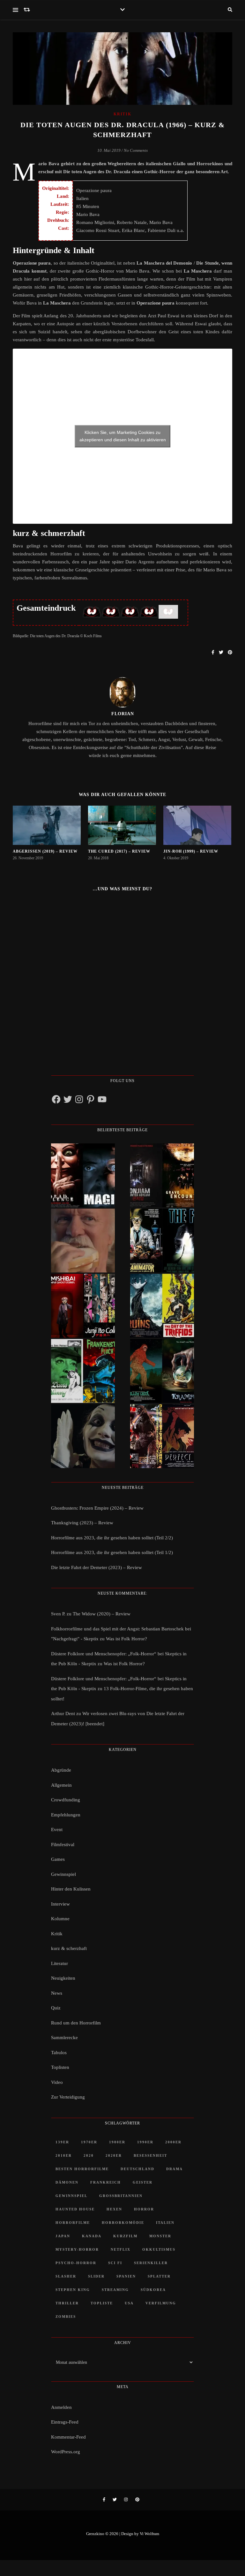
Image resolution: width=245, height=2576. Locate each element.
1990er (145, 2142)
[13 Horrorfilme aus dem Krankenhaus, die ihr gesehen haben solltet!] (162, 1175)
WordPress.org (66, 2452)
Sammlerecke (64, 2038)
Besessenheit (150, 2155)
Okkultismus (159, 2249)
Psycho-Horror (76, 2263)
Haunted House (75, 2209)
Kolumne (60, 1919)
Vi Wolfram (149, 2534)
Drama (174, 2169)
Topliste (102, 2303)
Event (57, 1830)
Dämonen (67, 2182)
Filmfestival (63, 1845)
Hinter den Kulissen (71, 1889)
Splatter (159, 2276)
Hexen (114, 2209)
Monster (160, 2236)
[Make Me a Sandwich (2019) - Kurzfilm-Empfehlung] (83, 1241)
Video (57, 2082)
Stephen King (73, 2290)
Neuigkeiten (63, 1978)
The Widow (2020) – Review (102, 1614)
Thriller (67, 2303)
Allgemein (61, 1785)
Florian (123, 714)
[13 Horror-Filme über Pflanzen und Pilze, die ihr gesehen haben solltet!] (162, 1306)
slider (96, 2276)
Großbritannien (121, 2196)
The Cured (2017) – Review (119, 851)
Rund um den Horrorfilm (76, 2023)
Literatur (59, 1963)
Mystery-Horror (77, 2249)
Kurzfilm (125, 2236)
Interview (60, 1904)
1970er (89, 2142)
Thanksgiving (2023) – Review (82, 1523)
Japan (63, 2236)
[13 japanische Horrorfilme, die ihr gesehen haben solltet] (162, 1436)
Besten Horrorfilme (82, 2169)
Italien (165, 2223)
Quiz (56, 2008)
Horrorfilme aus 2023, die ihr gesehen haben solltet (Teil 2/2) (112, 1538)
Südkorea (153, 2290)
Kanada (92, 2236)
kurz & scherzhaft (69, 1948)
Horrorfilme (73, 2223)
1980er (117, 2142)
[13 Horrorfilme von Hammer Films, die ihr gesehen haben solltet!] (83, 1371)
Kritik (122, 114)
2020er (114, 2155)
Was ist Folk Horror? (126, 1639)
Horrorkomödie (123, 2223)
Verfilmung (161, 2303)
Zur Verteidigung (68, 2097)
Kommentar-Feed (68, 2437)
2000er (173, 2142)
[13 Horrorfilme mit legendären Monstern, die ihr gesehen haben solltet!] (162, 1371)
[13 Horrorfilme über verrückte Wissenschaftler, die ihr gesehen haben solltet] (162, 1241)
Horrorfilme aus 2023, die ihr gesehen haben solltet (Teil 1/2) (112, 1552)
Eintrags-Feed (65, 2422)
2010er (64, 2155)
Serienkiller (151, 2263)
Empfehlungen (66, 1815)
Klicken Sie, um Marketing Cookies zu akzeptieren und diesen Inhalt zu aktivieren (123, 436)
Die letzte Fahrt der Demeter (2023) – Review (97, 1567)
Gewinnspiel (63, 1874)
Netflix (121, 2249)
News (57, 1993)
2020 (89, 2155)
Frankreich (106, 2182)
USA (129, 2303)
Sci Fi (115, 2263)
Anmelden (61, 2407)
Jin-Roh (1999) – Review (191, 851)
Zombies (66, 2317)
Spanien (126, 2276)
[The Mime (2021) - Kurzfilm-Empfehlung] (83, 1436)
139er (62, 2142)
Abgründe (61, 1770)
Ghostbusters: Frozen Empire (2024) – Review (97, 1508)
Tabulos (59, 2053)
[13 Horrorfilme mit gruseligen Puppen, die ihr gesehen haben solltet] (83, 1175)
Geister (143, 2182)
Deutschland (137, 2169)
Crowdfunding (66, 1800)
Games (58, 1859)
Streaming (115, 2290)
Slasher (66, 2276)
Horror (144, 2209)
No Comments (136, 150)
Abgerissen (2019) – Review (45, 851)
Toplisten (60, 2067)
